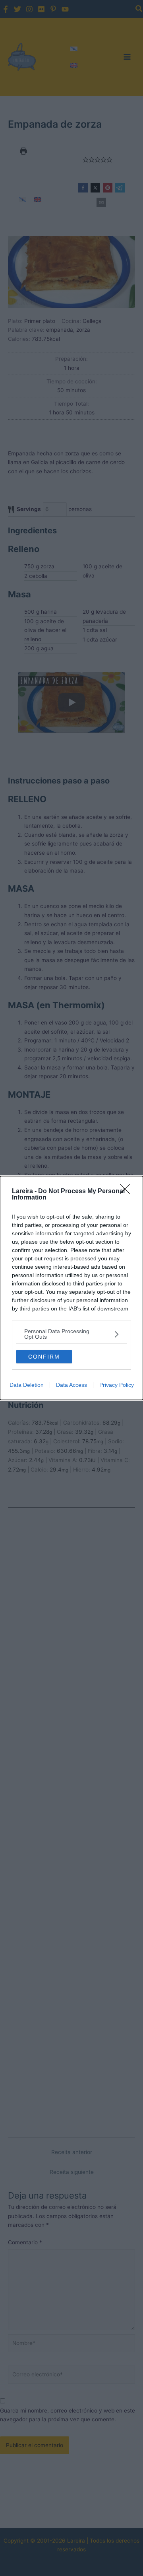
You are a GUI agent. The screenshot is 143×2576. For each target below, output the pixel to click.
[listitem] (71, 1334)
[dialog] (71, 1288)
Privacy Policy (117, 1385)
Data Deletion (27, 1385)
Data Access (71, 1385)
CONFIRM (44, 1357)
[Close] (128, 1192)
